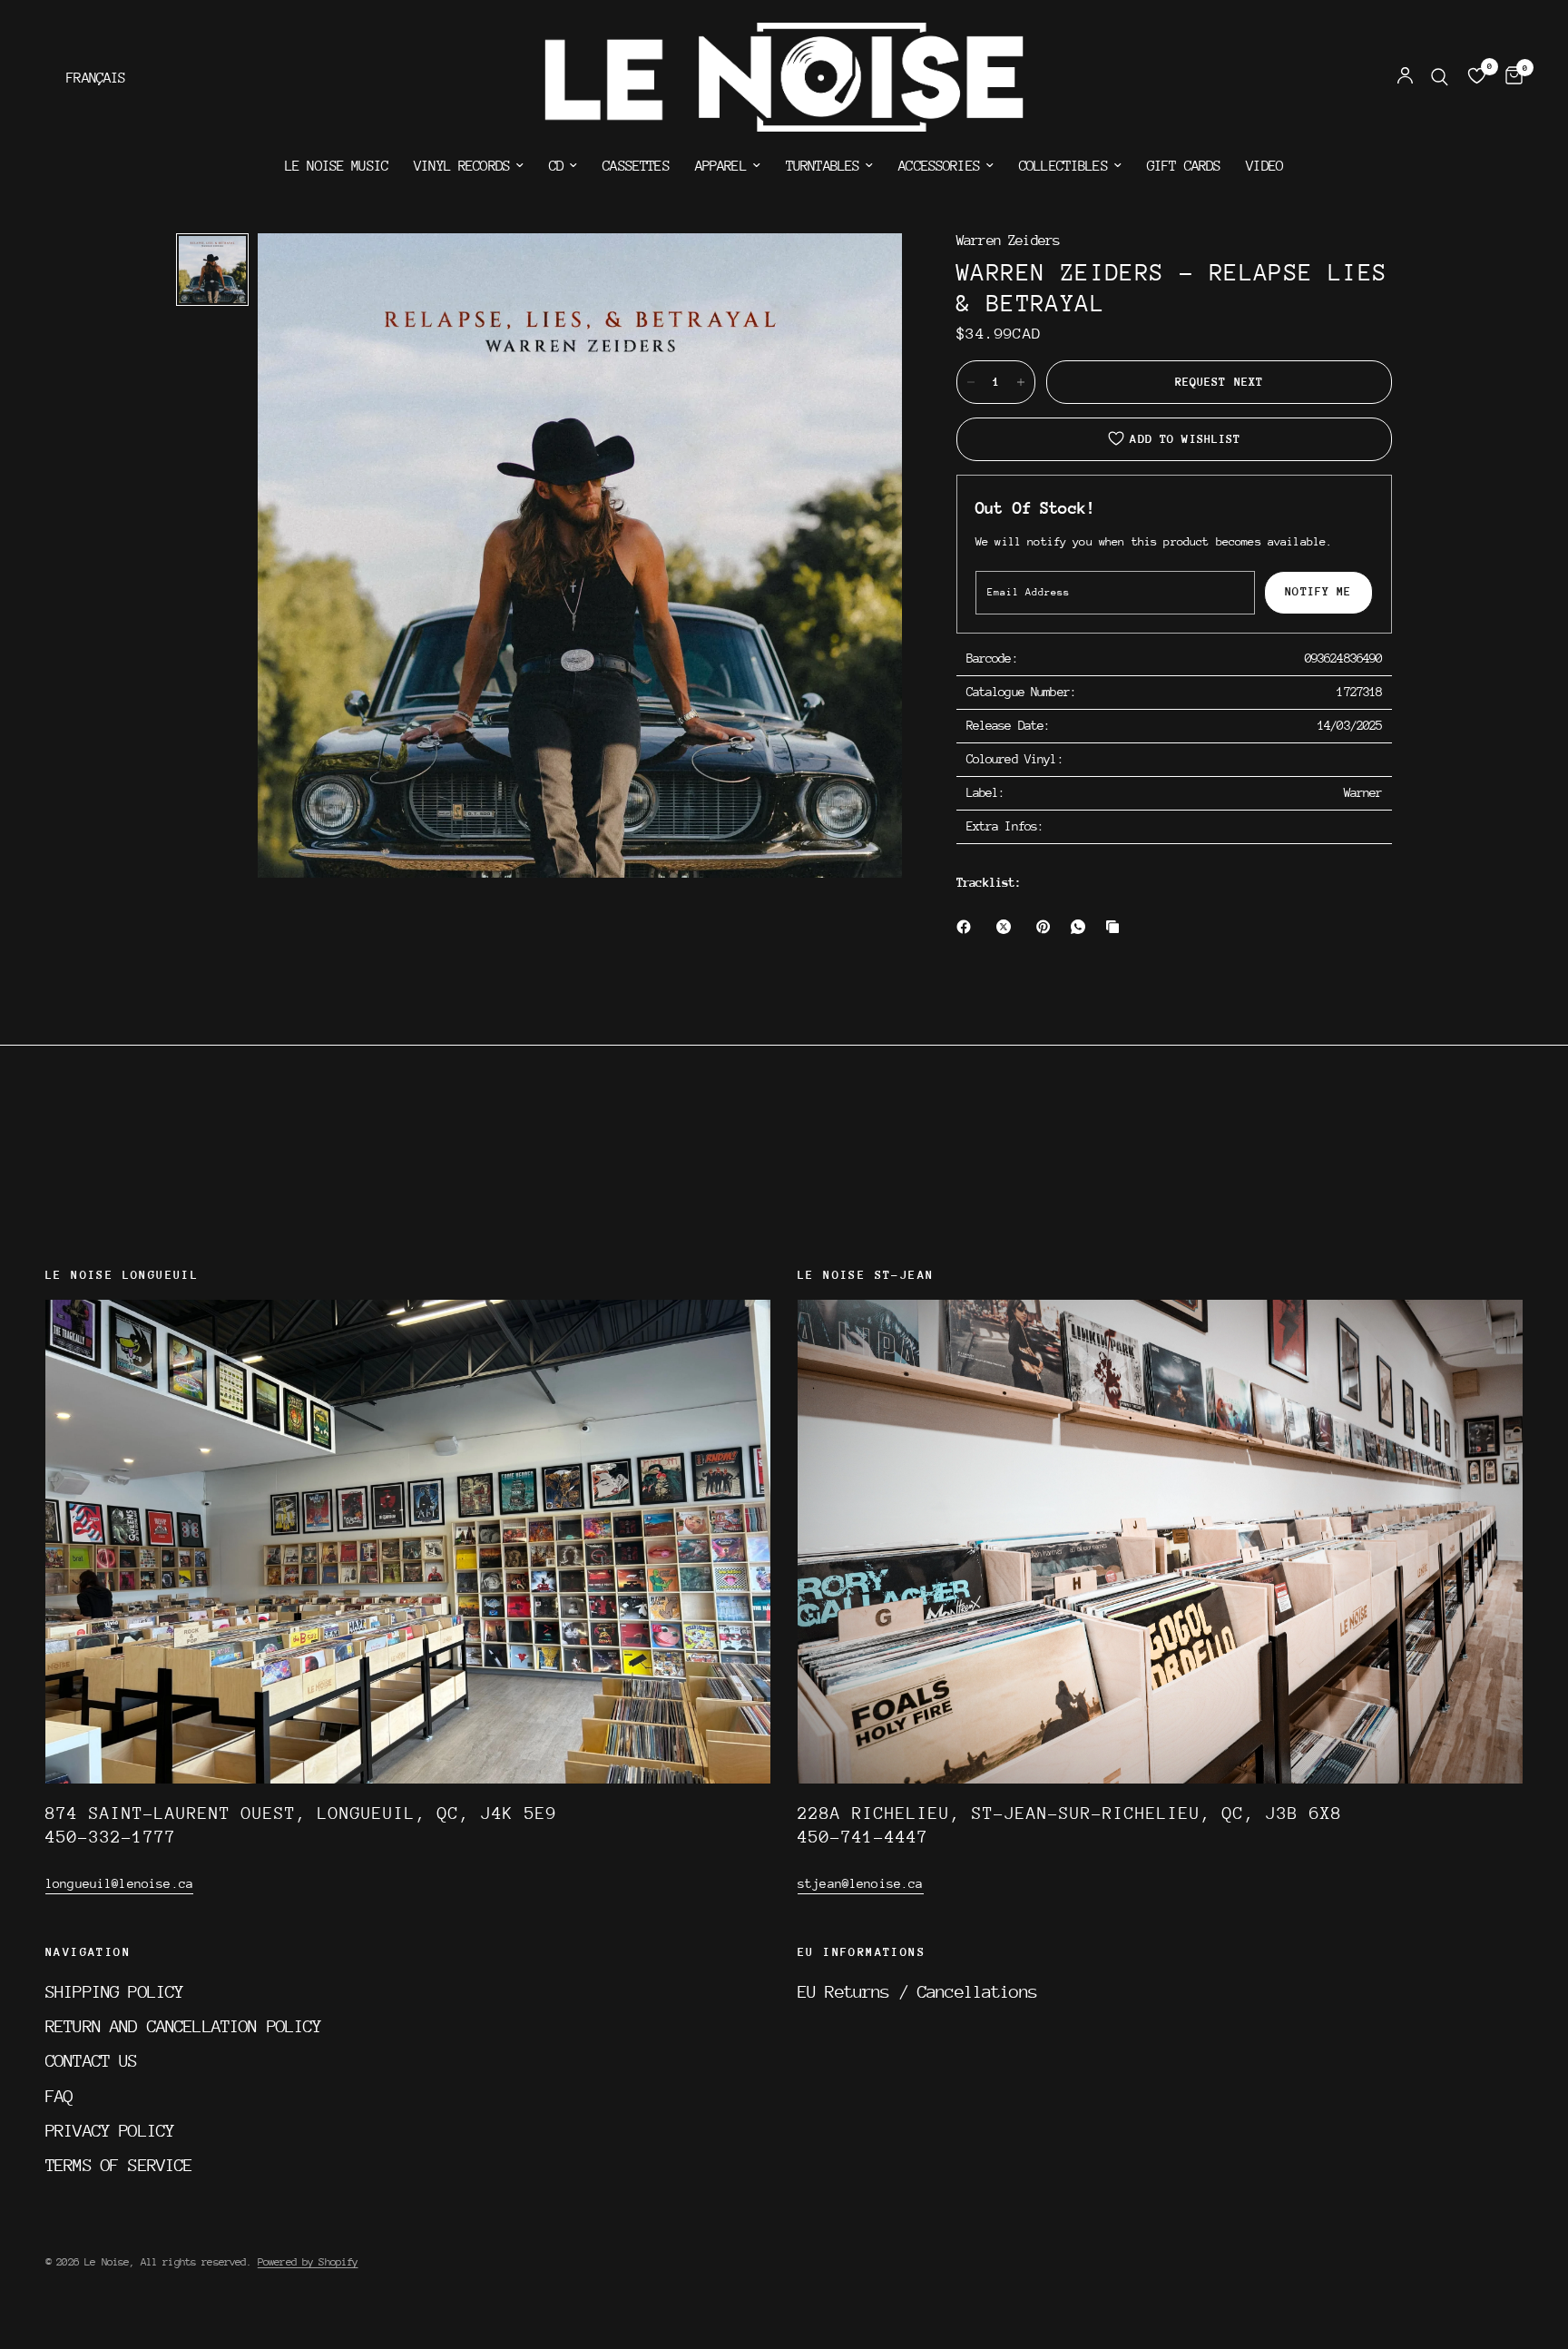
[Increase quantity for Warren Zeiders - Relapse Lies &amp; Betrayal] (1021, 382)
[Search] (1440, 77)
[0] (1509, 77)
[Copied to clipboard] (1116, 927)
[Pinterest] (1047, 927)
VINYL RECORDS (462, 166)
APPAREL (721, 166)
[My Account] (1405, 77)
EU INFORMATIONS (862, 1952)
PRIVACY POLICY (110, 2130)
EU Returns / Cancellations (917, 1991)
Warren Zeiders (1008, 241)
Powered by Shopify (308, 2262)
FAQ (59, 2096)
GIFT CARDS (1184, 166)
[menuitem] (337, 166)
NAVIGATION (88, 1952)
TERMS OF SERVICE (119, 2165)
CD (556, 166)
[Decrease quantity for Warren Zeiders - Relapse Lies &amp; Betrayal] (971, 382)
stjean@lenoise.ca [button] (861, 1883)
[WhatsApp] (1082, 927)
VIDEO (1264, 166)
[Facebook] (967, 927)
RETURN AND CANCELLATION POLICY (184, 2026)
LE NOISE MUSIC (337, 166)
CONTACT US (92, 2060)
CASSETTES (636, 166)
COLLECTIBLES (1063, 166)
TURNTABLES (823, 166)
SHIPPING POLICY (114, 1991)
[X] (1007, 927)
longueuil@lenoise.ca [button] (119, 1883)
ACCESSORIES (939, 166)
